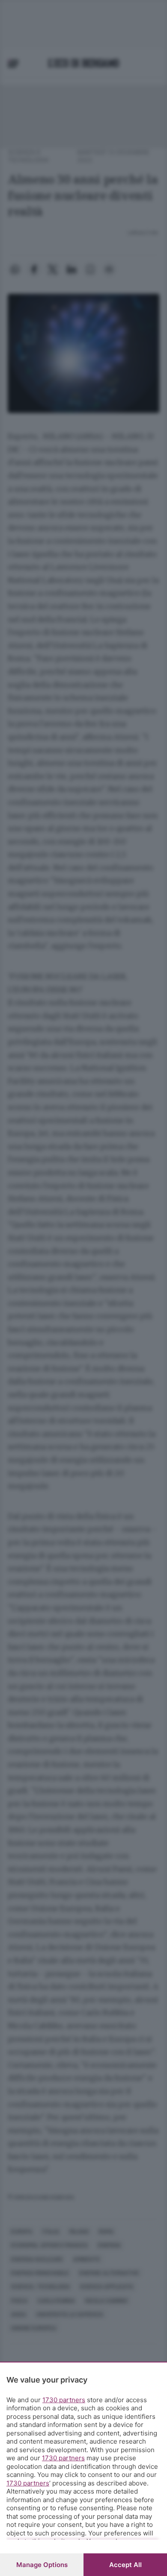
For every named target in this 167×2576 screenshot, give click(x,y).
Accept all (125, 2565)
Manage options (42, 2565)
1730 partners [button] (64, 2400)
